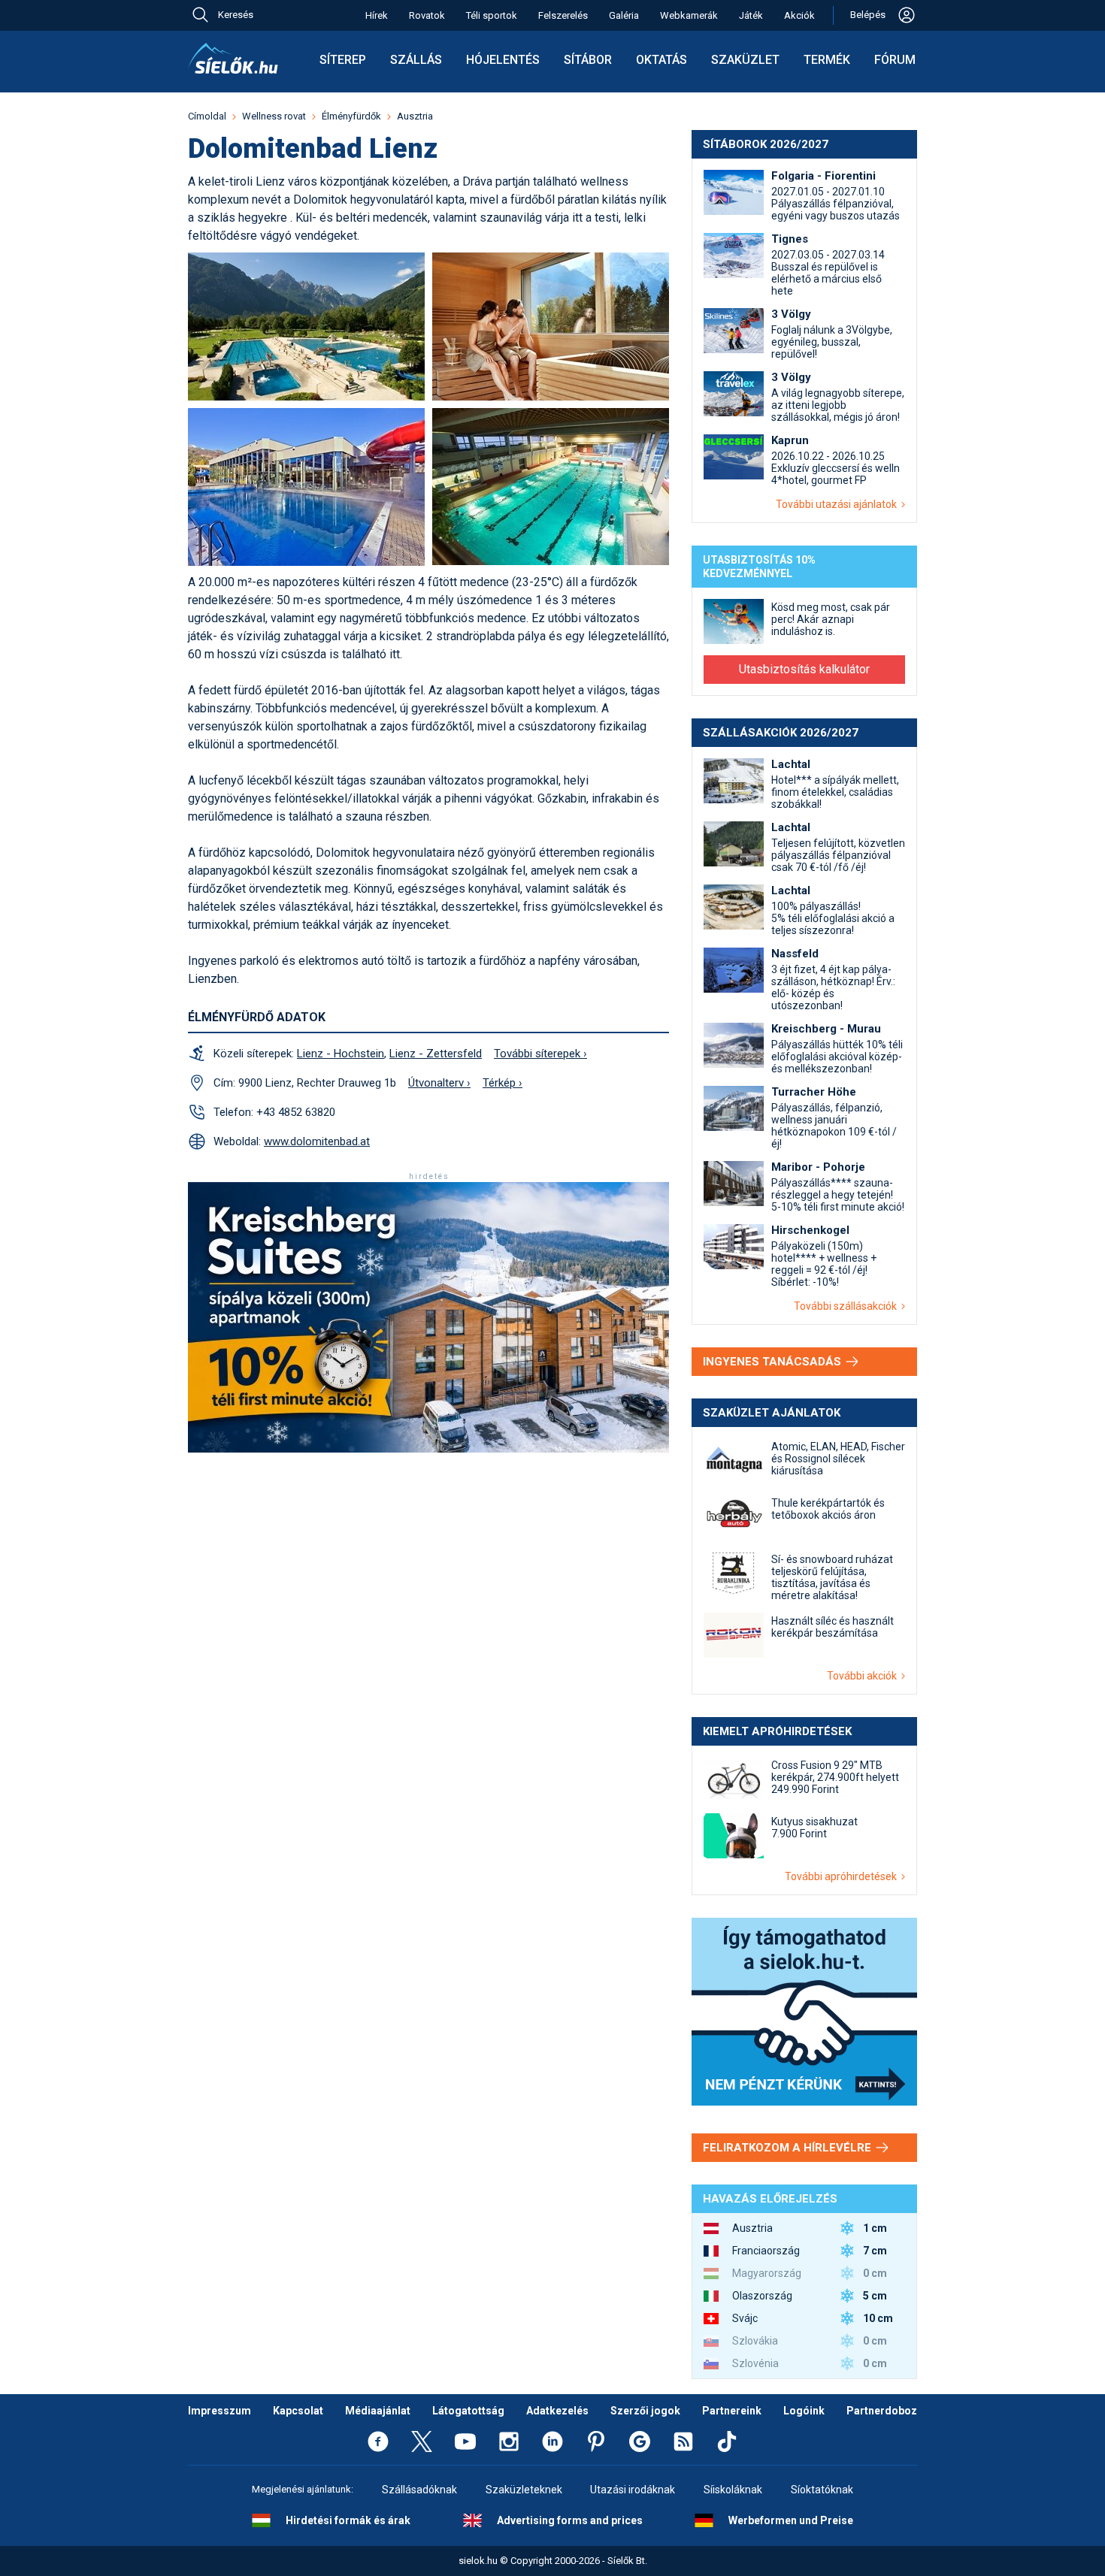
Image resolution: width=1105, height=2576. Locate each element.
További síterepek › (540, 1054)
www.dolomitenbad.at (317, 1141)
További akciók (864, 1676)
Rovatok (427, 15)
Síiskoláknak (733, 2490)
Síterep (343, 60)
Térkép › (503, 1083)
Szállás (416, 60)
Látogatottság (468, 2411)
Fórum (895, 60)
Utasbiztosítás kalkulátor (804, 669)
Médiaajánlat (378, 2411)
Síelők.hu (233, 59)
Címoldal (207, 116)
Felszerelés (563, 15)
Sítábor (588, 60)
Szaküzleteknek (524, 2490)
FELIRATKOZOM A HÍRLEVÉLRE (789, 2148)
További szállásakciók (848, 1306)
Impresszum (219, 2411)
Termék (827, 60)
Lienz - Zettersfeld (436, 1054)
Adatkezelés (557, 2411)
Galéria (624, 15)
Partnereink (732, 2411)
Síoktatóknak (822, 2490)
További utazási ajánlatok (839, 504)
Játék (751, 15)
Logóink (804, 2411)
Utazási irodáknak (633, 2490)
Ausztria (415, 116)
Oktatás (661, 60)
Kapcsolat (298, 2411)
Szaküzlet (745, 60)
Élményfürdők (351, 116)
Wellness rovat (274, 116)
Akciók (799, 15)
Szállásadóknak (419, 2490)
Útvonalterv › (439, 1083)
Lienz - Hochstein (341, 1054)
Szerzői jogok (645, 2411)
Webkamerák (689, 15)
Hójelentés (503, 60)
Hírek (377, 15)
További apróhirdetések (843, 1876)
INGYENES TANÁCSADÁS (773, 1362)
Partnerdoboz (882, 2411)
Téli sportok (492, 15)
